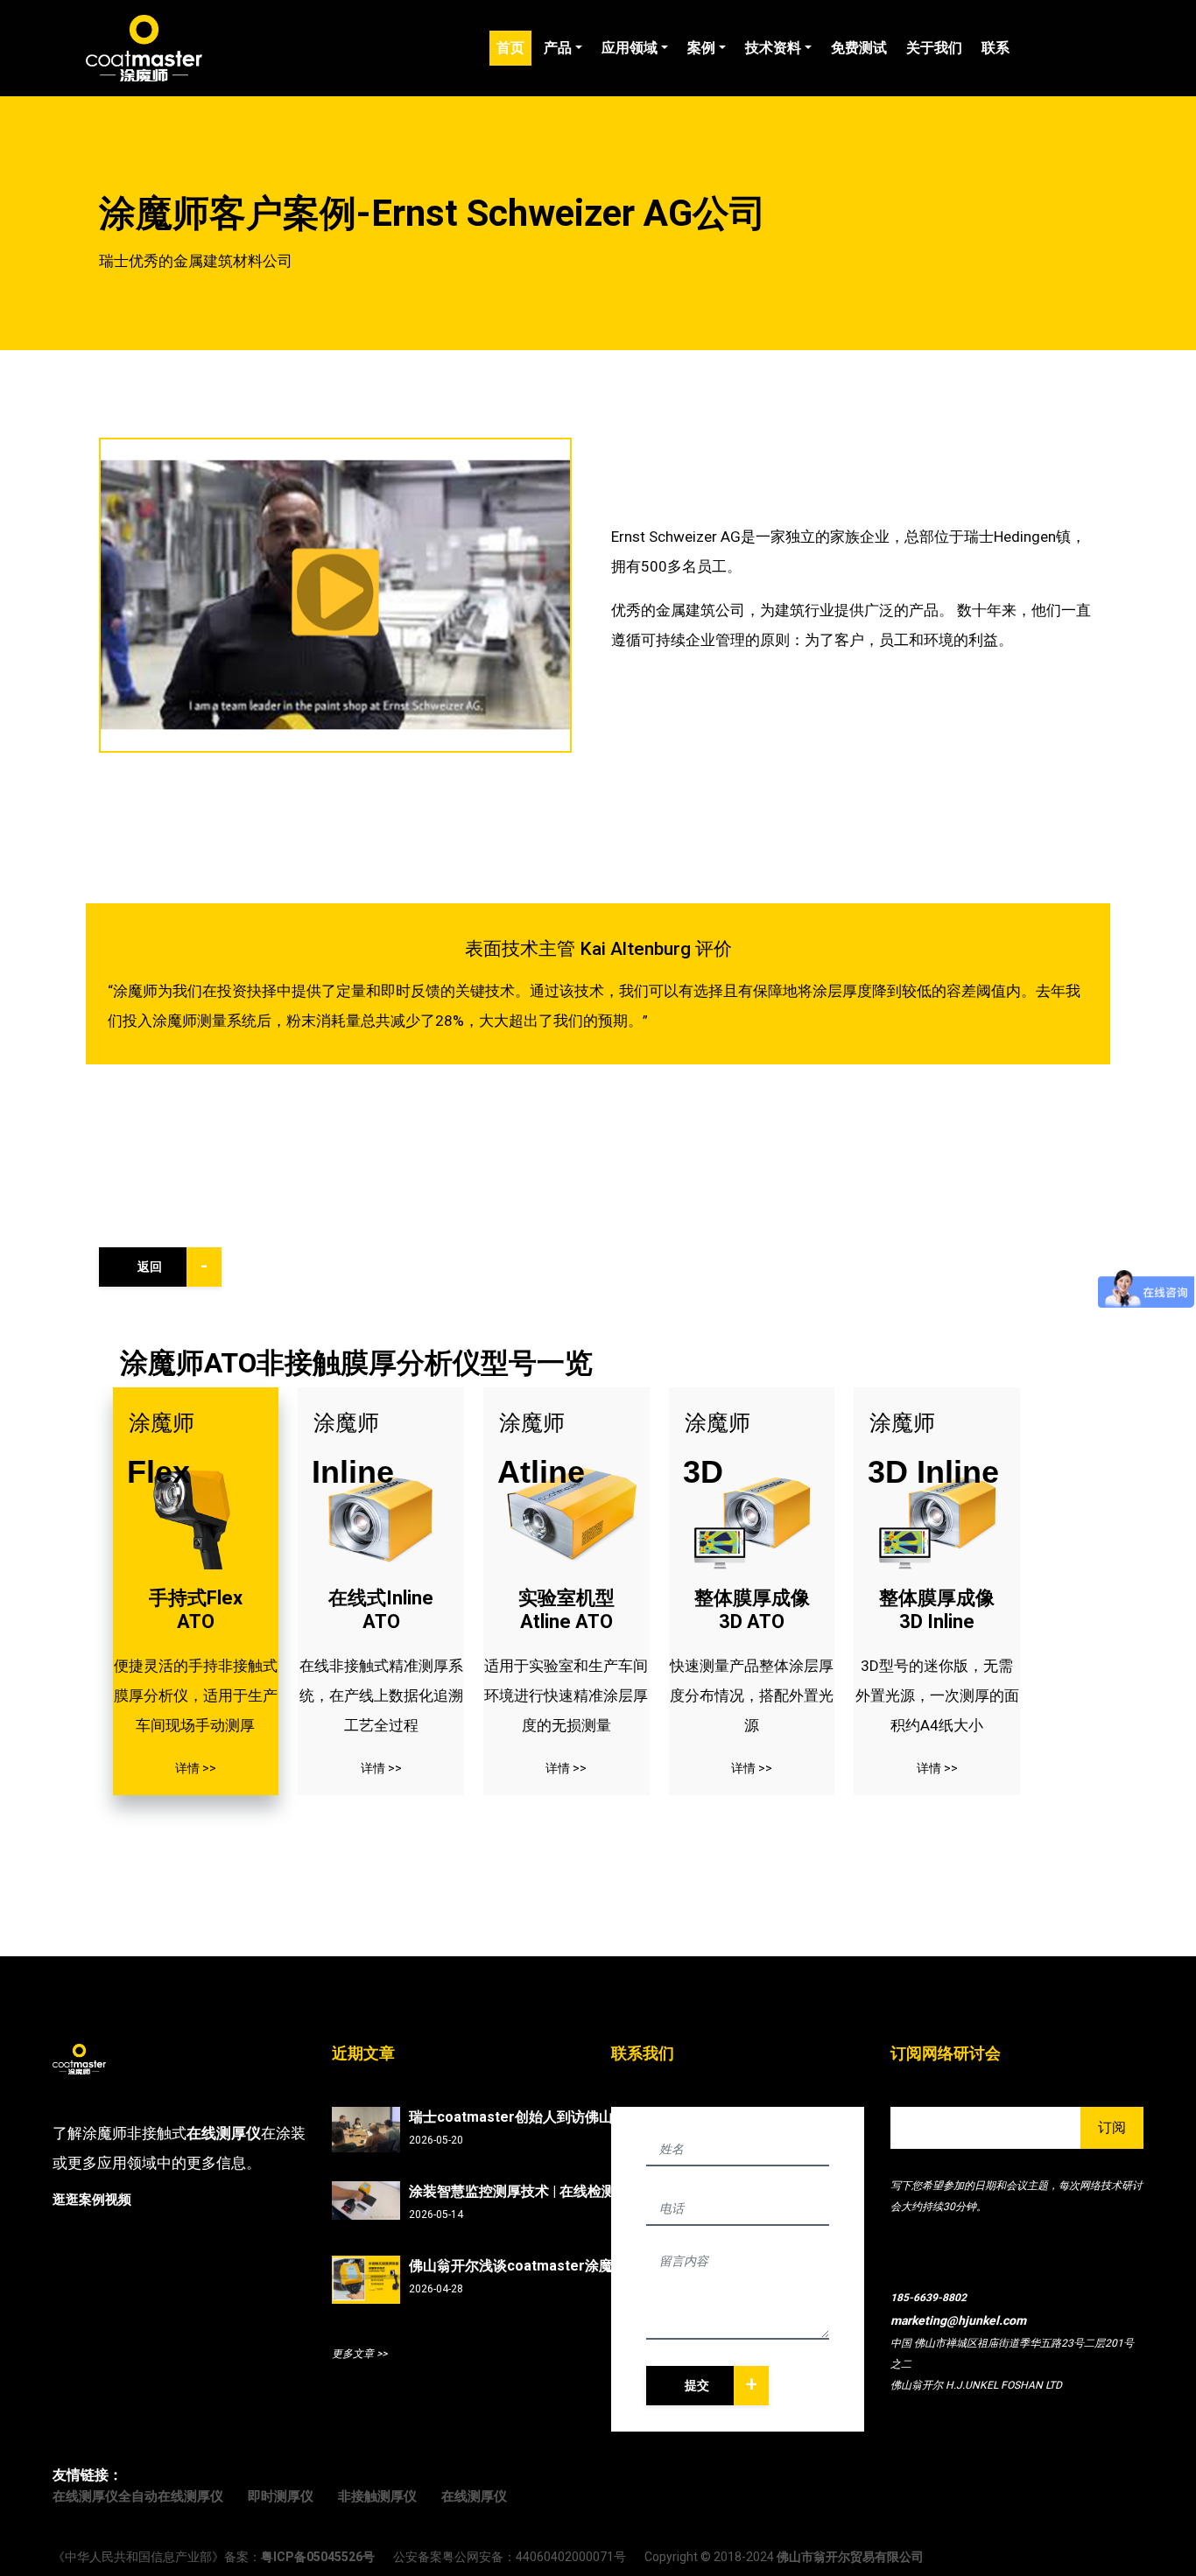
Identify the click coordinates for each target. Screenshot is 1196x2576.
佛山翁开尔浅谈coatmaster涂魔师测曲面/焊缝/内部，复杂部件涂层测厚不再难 (523, 2266)
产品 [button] (558, 48)
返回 (173, 1266)
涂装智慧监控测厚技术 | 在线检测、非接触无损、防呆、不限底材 (523, 2191)
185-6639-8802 (929, 2298)
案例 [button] (701, 48)
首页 (514, 47)
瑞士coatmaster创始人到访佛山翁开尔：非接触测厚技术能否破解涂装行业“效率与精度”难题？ (523, 2117)
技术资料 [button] (773, 48)
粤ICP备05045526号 (318, 2557)
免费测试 (859, 48)
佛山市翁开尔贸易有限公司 (850, 2557)
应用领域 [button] (630, 48)
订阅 (1112, 2127)
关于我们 (934, 48)
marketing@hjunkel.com (958, 2320)
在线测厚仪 (224, 2133)
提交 (721, 2384)
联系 (995, 48)
